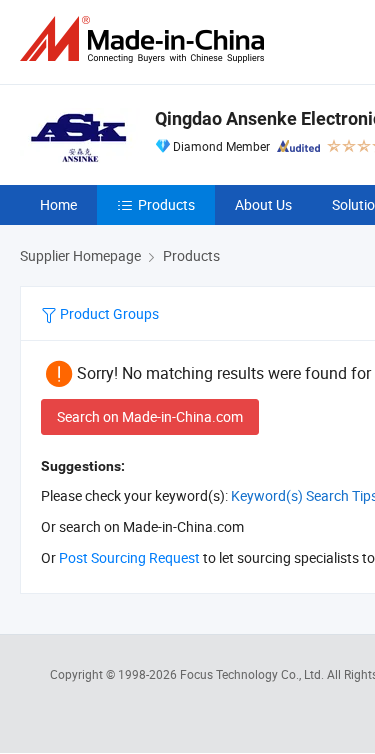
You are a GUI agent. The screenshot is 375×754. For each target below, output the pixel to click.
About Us (263, 204)
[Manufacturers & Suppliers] (146, 39)
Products (166, 204)
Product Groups (108, 313)
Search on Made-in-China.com (150, 416)
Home (58, 204)
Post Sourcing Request (129, 557)
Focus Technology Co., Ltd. (253, 674)
